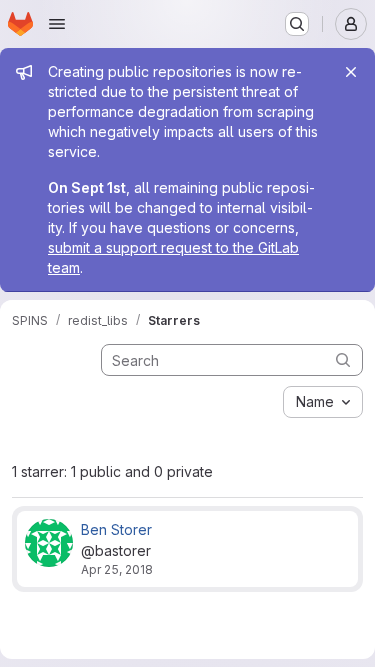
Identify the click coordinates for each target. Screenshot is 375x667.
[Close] (351, 72)
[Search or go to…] (297, 24)
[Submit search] (343, 359)
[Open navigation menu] (57, 24)
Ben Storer (116, 529)
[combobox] (323, 402)
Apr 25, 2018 (117, 569)
